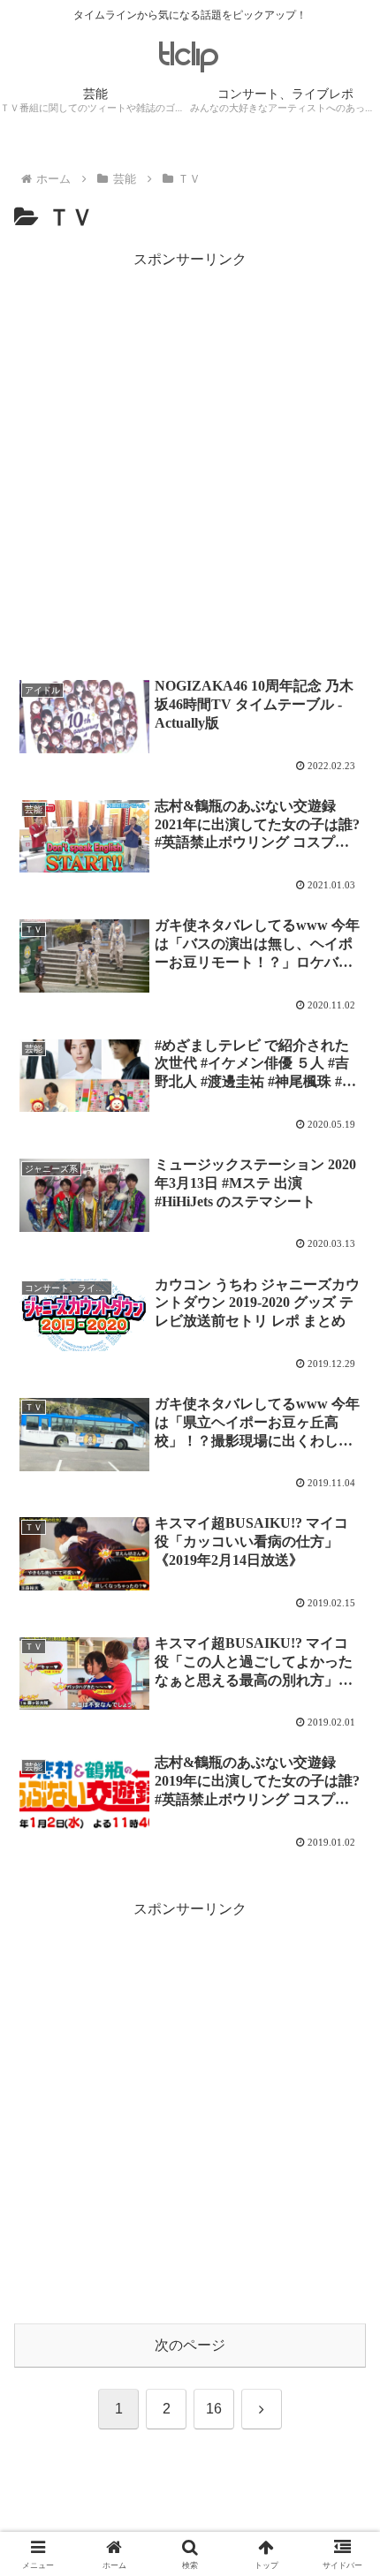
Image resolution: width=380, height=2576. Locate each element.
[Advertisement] (190, 463)
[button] (343, 2255)
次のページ (190, 2345)
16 (214, 2409)
